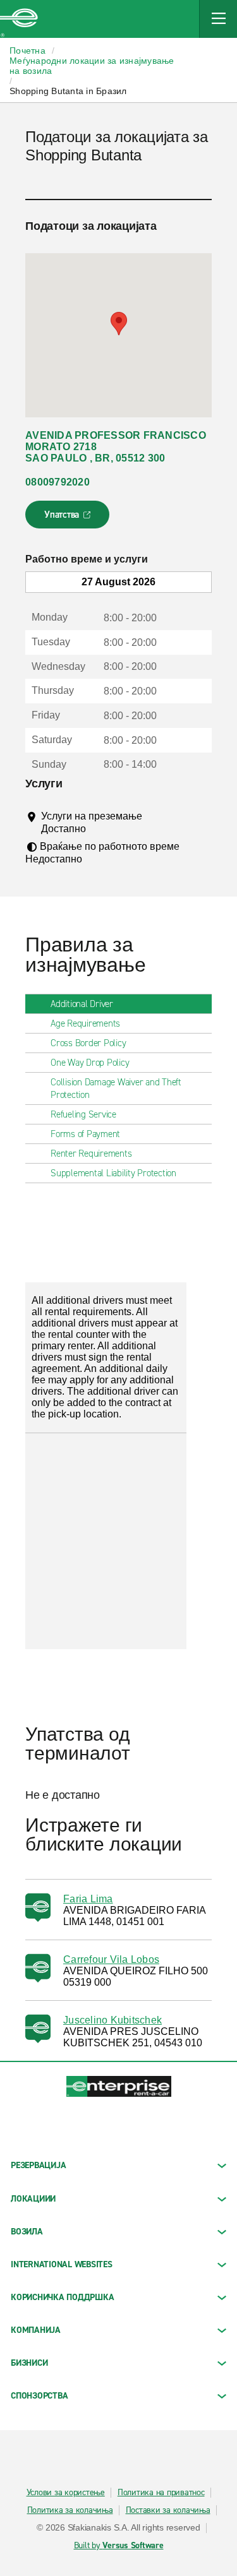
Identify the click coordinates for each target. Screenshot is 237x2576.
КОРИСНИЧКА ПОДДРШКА (62, 2297)
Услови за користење (66, 2493)
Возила (27, 2232)
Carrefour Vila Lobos (111, 1959)
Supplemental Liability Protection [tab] (113, 1173)
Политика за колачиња (70, 2510)
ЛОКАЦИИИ (33, 2199)
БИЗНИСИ (29, 2363)
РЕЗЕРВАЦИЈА (38, 2165)
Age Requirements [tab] (85, 1023)
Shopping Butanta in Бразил (68, 91)
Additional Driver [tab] (82, 1004)
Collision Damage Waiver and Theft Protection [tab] (116, 1088)
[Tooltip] (98, 828)
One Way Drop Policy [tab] (90, 1063)
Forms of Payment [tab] (85, 1134)
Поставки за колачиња (168, 2510)
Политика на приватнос (161, 2493)
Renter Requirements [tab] (91, 1154)
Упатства (69, 518)
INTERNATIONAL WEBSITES (62, 2264)
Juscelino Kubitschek (112, 2020)
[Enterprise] (19, 19)
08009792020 (58, 482)
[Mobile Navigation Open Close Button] (218, 19)
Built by (119, 2546)
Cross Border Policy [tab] (88, 1043)
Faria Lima (88, 1899)
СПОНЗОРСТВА (39, 2396)
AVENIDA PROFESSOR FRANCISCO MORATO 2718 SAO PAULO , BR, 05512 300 (116, 447)
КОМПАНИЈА (36, 2330)
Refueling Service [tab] (83, 1114)
